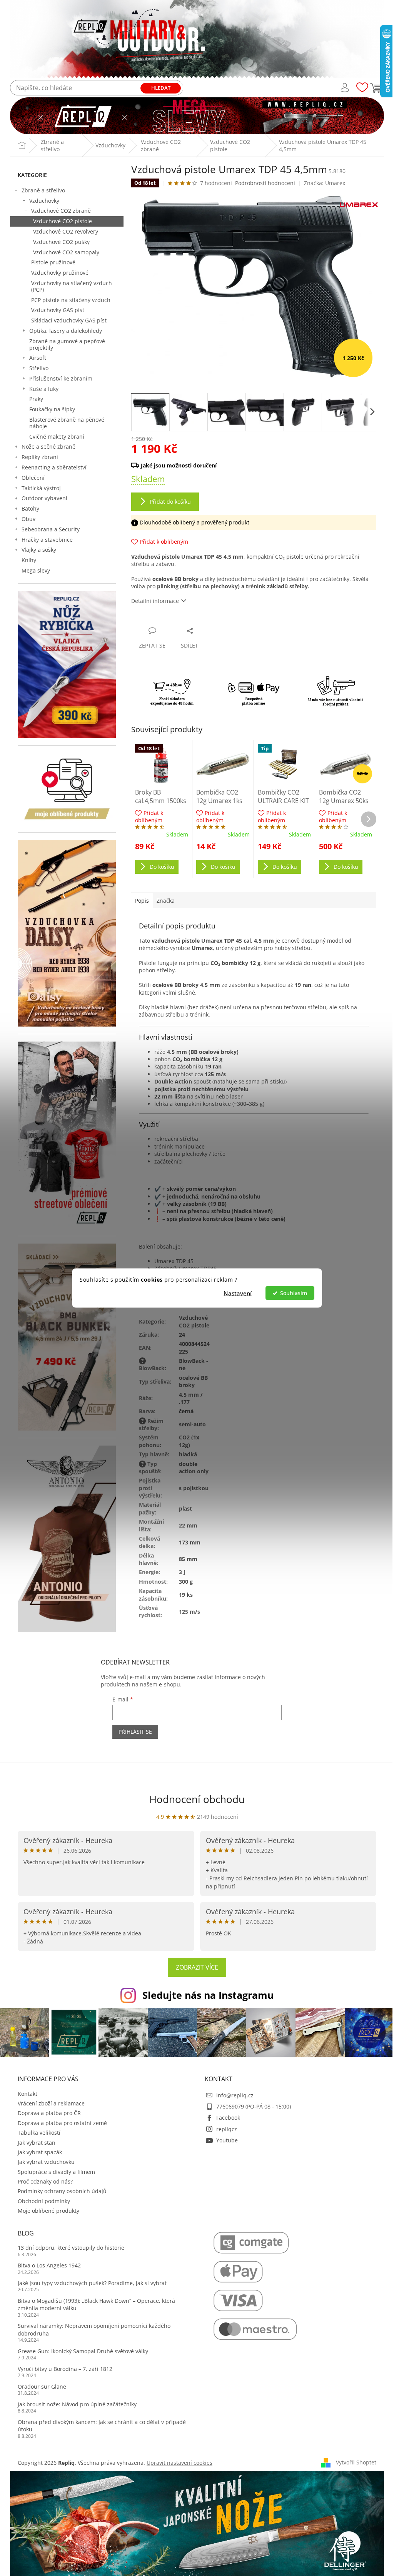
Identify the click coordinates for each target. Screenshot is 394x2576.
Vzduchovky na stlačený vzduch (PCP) (72, 286)
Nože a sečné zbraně (48, 447)
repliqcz (227, 2129)
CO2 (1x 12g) (189, 1441)
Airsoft (38, 358)
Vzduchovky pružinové (60, 273)
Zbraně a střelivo (43, 190)
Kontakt (28, 2094)
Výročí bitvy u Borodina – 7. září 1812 (65, 2369)
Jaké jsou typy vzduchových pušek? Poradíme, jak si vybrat (92, 2283)
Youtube (227, 2140)
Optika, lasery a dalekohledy (66, 331)
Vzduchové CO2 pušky (61, 242)
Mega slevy (36, 570)
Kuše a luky (44, 389)
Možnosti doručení (250, 465)
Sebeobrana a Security (51, 529)
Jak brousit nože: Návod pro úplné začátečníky (77, 2404)
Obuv (28, 519)
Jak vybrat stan (37, 2143)
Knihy (29, 560)
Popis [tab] (142, 901)
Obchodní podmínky (44, 2201)
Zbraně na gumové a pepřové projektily (67, 344)
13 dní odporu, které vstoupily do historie (71, 2248)
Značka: (325, 183)
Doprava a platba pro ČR (49, 2113)
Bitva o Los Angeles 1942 (49, 2265)
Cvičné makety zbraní (57, 437)
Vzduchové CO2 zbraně (61, 211)
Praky (36, 399)
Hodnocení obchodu (197, 1799)
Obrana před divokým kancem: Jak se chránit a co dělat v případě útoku (102, 2426)
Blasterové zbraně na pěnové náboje (67, 423)
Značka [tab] (166, 901)
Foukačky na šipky (52, 409)
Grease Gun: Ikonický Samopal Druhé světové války (83, 2351)
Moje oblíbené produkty (48, 2211)
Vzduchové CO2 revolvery (66, 231)
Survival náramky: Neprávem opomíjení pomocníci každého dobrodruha (94, 2329)
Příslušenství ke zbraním (61, 378)
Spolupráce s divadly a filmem (56, 2172)
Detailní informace (155, 601)
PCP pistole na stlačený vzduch (71, 300)
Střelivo (39, 368)
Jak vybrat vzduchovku (46, 2162)
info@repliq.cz (235, 2095)
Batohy (30, 508)
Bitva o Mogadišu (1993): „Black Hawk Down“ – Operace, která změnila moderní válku (96, 2304)
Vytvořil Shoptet (356, 2462)
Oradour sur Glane (42, 2387)
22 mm (188, 1525)
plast (185, 1508)
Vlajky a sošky (39, 550)
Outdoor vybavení (44, 498)
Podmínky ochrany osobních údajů (62, 2191)
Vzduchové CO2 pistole (63, 221)
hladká (188, 1454)
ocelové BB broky (193, 1381)
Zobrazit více (197, 1967)
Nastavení (238, 1293)
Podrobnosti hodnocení (265, 183)
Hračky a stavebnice (47, 540)
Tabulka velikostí (39, 2133)
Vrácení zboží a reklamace (51, 2103)
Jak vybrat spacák (40, 2152)
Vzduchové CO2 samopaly (66, 252)
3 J (182, 1572)
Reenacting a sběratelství (54, 467)
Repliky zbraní (40, 457)
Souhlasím (294, 1293)
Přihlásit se (135, 1732)
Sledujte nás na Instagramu (208, 1995)
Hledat (161, 88)
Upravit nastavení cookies (179, 2463)
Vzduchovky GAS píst (58, 310)
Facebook (228, 2118)
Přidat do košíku (170, 502)
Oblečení (33, 478)
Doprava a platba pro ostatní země (62, 2123)
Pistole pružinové (53, 262)
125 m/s (189, 1612)
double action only (194, 1467)
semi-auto (192, 1424)
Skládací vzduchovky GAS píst (69, 320)
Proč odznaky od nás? (45, 2181)
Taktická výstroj (41, 488)
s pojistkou (194, 1488)
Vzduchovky (44, 201)
